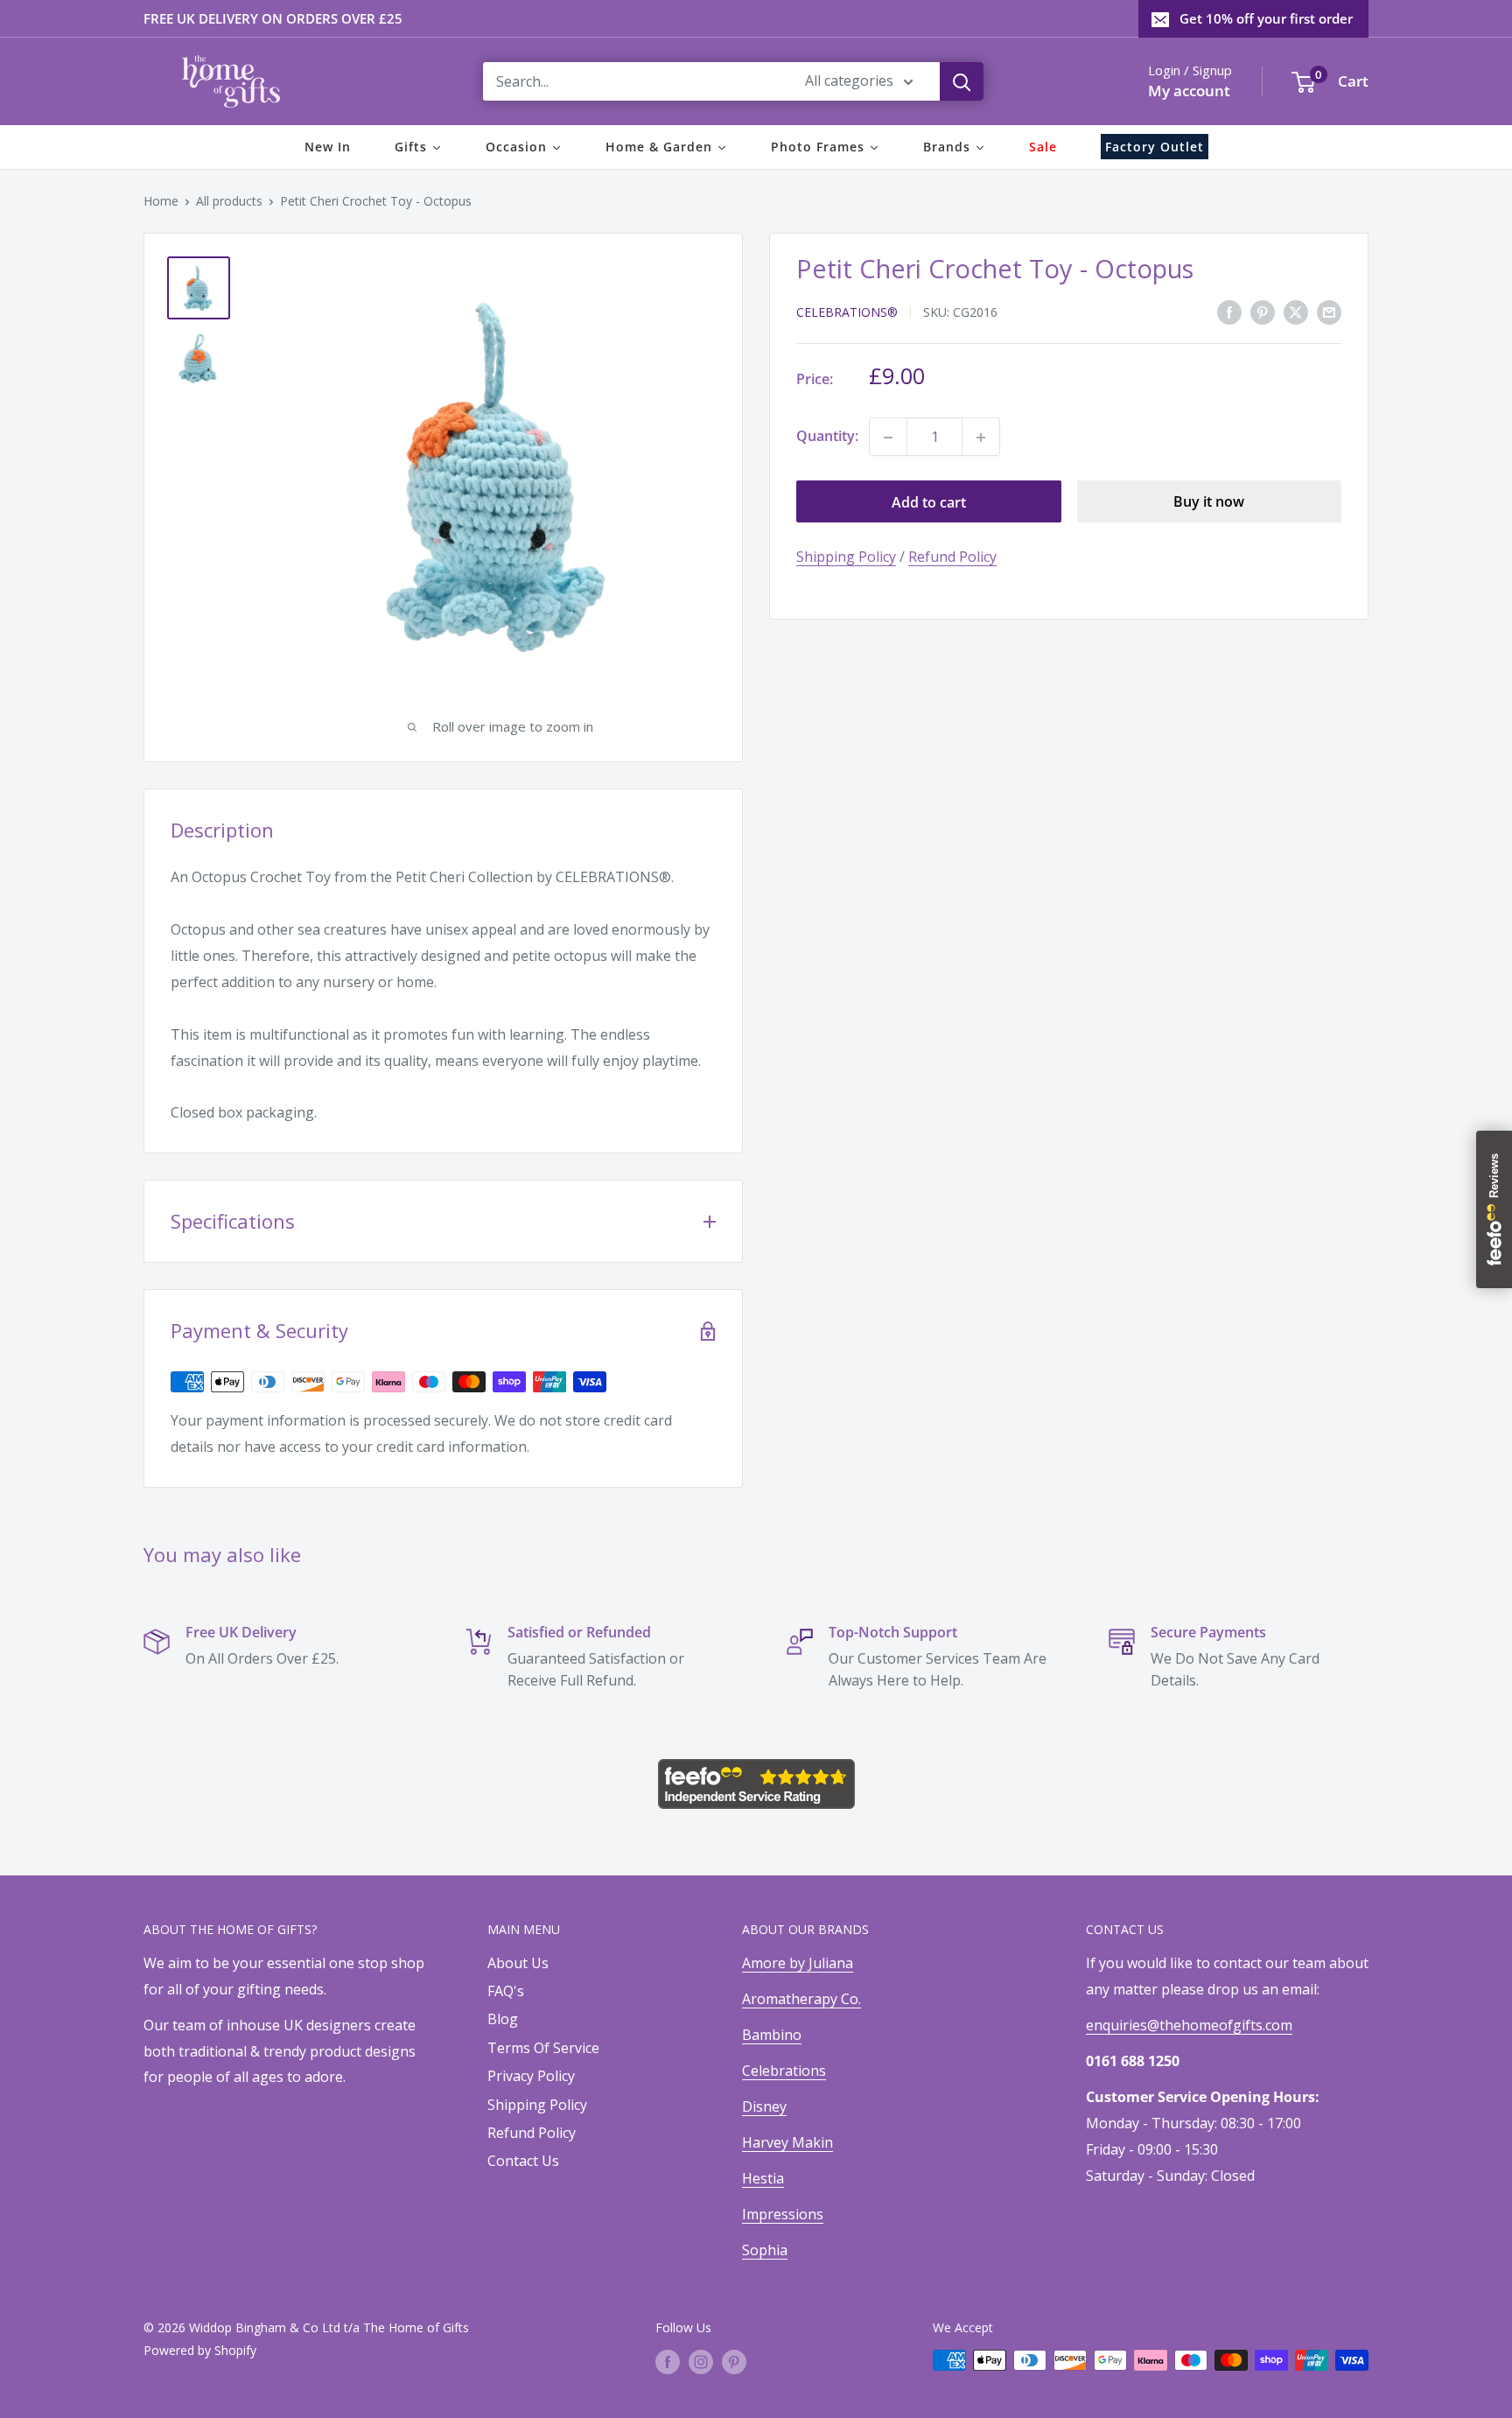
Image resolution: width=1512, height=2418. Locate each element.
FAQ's (506, 1991)
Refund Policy (952, 557)
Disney (764, 2106)
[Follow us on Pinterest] (734, 2362)
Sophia (765, 2250)
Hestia (763, 2178)
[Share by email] (1329, 312)
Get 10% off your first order (1266, 18)
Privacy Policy (531, 2076)
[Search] (962, 81)
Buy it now (1209, 502)
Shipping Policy (846, 557)
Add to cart (929, 502)
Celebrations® (847, 313)
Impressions (783, 2214)
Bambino (772, 2035)
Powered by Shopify (200, 2350)
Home (161, 201)
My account (1189, 91)
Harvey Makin (787, 2142)
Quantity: (827, 437)
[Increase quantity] (981, 438)
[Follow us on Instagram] (701, 2362)
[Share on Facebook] (1229, 312)
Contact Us (523, 2161)
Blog (503, 2019)
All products (229, 201)
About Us (518, 1963)
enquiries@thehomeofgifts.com (1189, 2025)
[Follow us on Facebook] (668, 2362)
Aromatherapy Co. (801, 1999)
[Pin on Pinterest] (1263, 312)
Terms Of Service (543, 2048)
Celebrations (784, 2071)
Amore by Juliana (798, 1963)
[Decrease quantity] (888, 438)
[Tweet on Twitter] (1296, 312)
